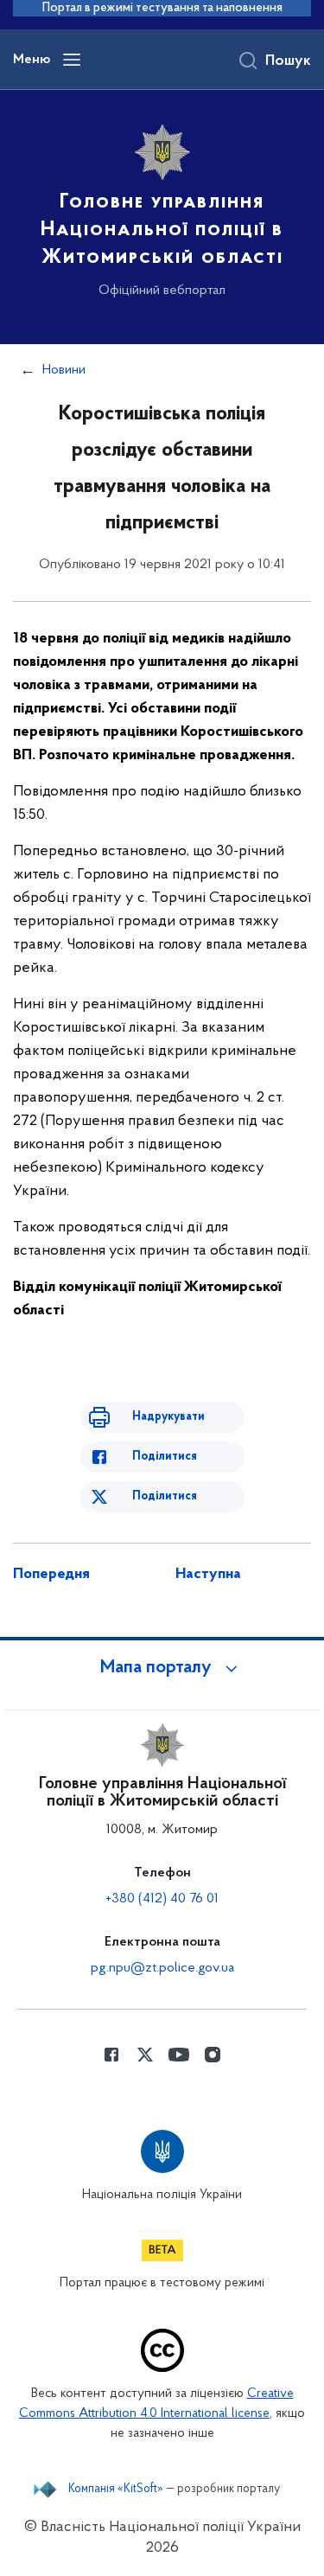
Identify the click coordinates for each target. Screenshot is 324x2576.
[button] (162, 1668)
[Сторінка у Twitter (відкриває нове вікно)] (145, 2055)
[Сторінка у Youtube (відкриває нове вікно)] (179, 2055)
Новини (64, 370)
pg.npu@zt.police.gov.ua (162, 1968)
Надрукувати (168, 1417)
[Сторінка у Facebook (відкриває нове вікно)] (111, 2055)
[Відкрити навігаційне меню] (72, 60)
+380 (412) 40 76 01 (162, 1899)
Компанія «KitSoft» (116, 2490)
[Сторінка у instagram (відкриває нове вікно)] (213, 2055)
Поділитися (165, 1457)
